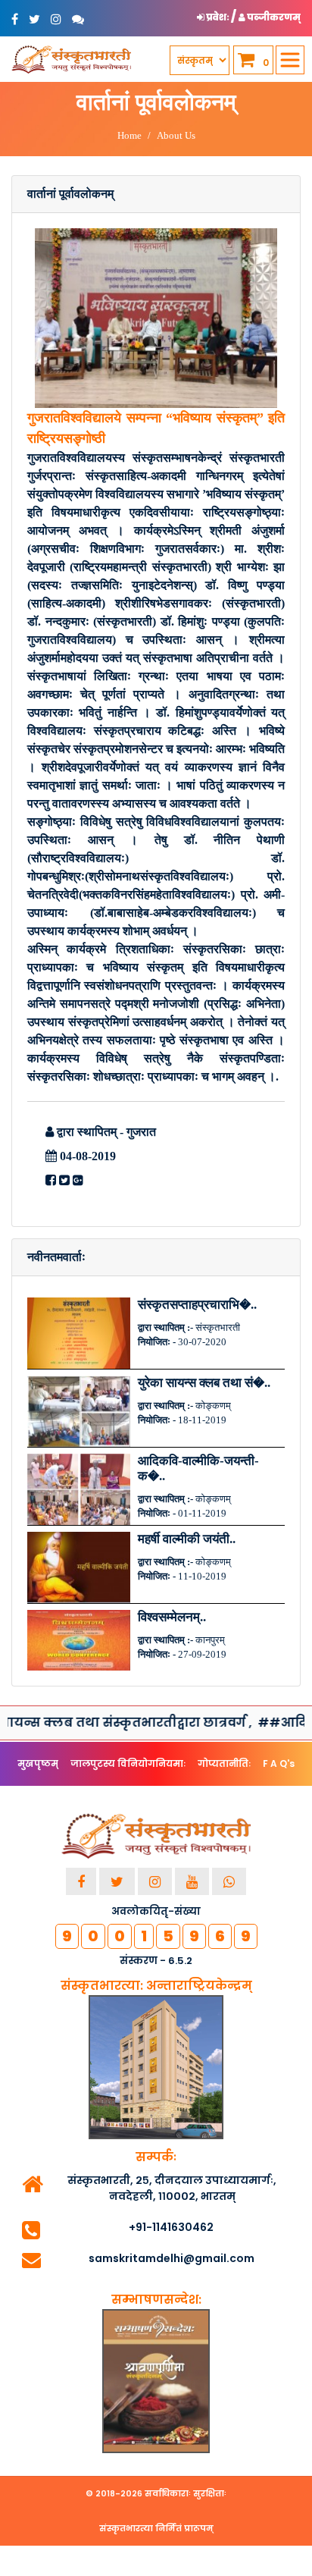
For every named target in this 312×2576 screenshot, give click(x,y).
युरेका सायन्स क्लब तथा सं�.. (204, 1383)
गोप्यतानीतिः (224, 1763)
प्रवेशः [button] (218, 17)
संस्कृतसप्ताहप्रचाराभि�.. (197, 1305)
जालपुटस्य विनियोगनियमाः (128, 1763)
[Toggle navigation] (290, 60)
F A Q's (279, 1763)
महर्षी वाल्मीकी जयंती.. (187, 1539)
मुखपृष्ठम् (38, 1763)
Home (129, 135)
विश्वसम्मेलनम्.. (172, 1617)
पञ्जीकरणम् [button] (273, 17)
